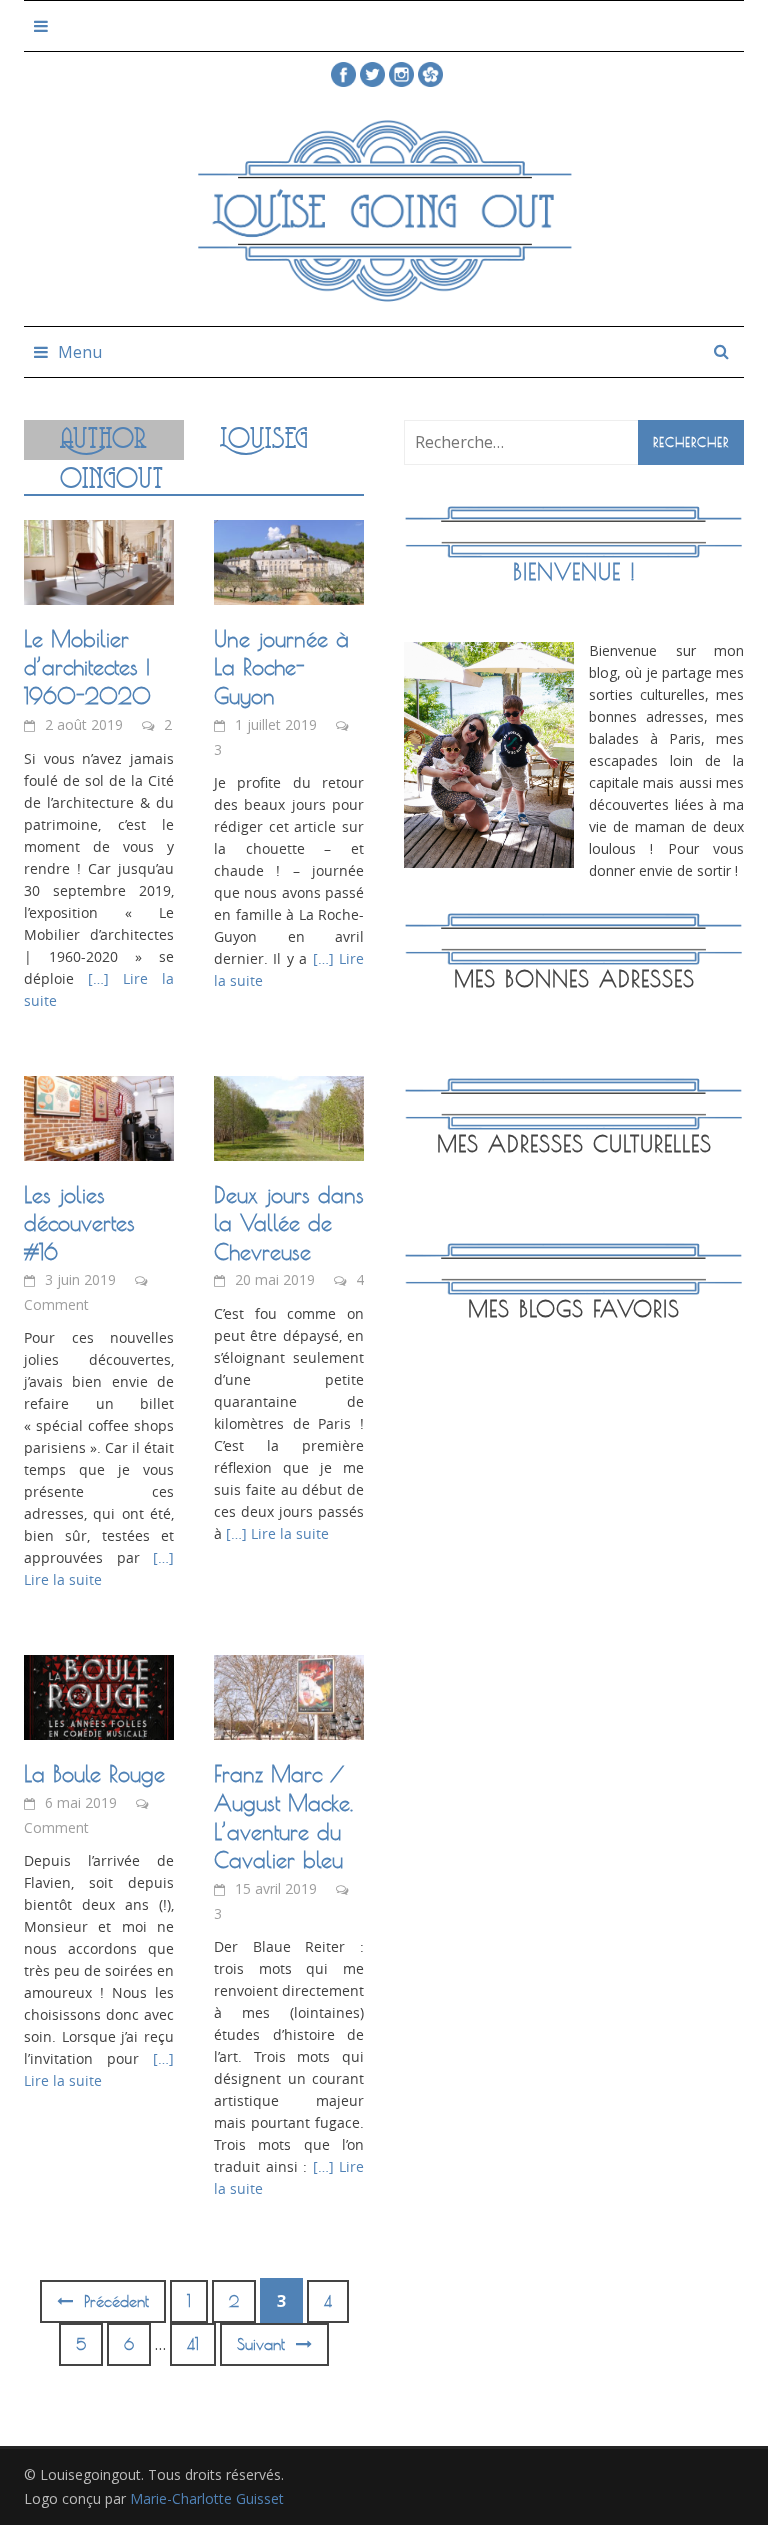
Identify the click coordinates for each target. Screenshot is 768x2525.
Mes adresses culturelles (574, 1144)
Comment (56, 1304)
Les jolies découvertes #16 (79, 1223)
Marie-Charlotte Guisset (207, 2498)
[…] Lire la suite (275, 1533)
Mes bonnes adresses (574, 979)
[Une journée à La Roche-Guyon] (289, 561)
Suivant (264, 2344)
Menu (80, 352)
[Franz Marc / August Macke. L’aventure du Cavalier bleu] (289, 1696)
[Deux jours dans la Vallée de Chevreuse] (289, 1116)
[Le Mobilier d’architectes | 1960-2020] (99, 561)
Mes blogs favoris (574, 1309)
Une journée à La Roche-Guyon (281, 667)
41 (193, 2344)
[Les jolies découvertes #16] (99, 1116)
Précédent (113, 2301)
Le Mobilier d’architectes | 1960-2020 (87, 667)
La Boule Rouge (94, 1774)
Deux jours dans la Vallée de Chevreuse (289, 1223)
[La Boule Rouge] (99, 1696)
